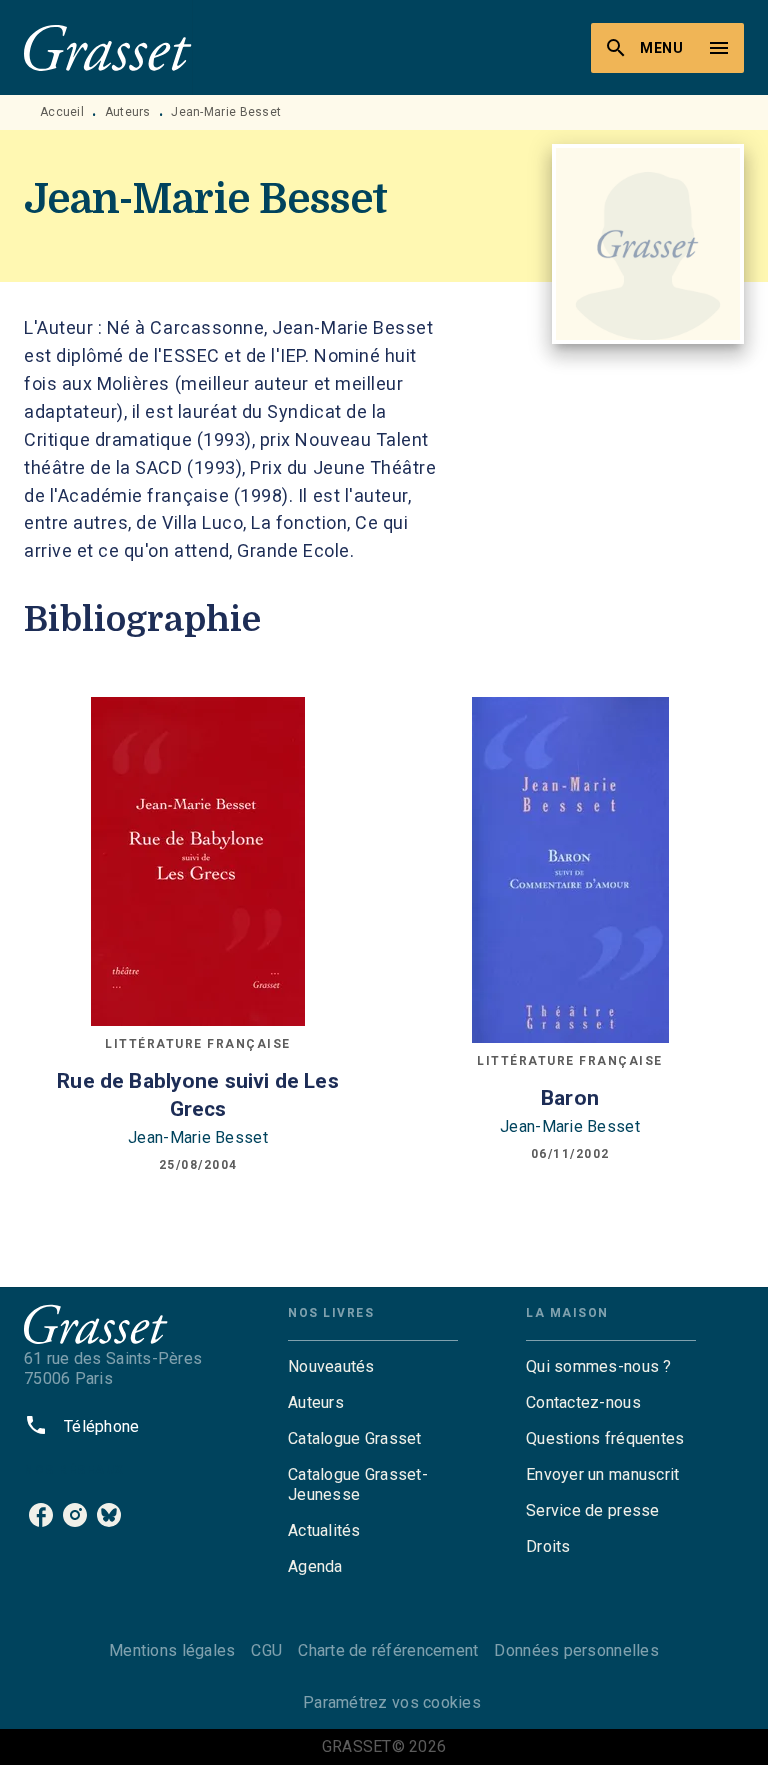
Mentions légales (172, 1650)
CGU (266, 1650)
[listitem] (41, 1515)
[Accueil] (108, 47)
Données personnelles (576, 1650)
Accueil (62, 112)
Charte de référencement (388, 1650)
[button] (373, 1367)
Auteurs (128, 112)
